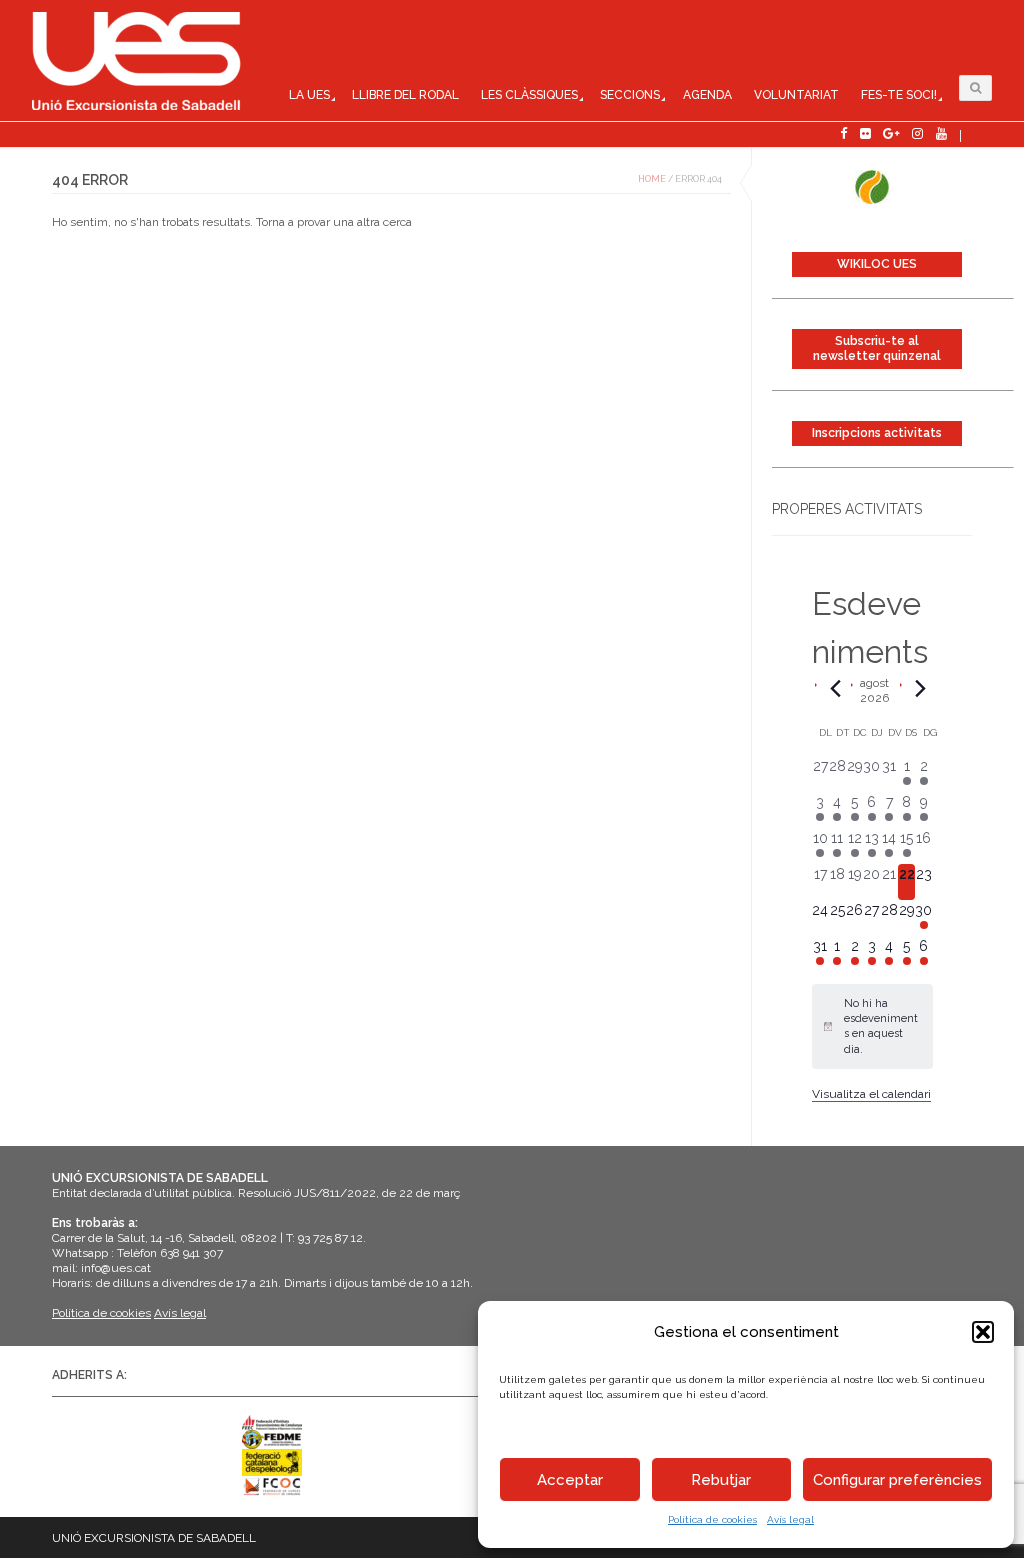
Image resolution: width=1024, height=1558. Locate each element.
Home (652, 179)
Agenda (707, 95)
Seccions (630, 95)
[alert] (872, 1026)
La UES (309, 95)
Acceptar (570, 1480)
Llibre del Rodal (405, 95)
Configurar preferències (897, 1480)
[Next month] (921, 688)
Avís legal (790, 1519)
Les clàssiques (529, 95)
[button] (983, 1332)
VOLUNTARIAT (796, 95)
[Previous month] (836, 688)
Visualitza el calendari (871, 1094)
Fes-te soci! (899, 95)
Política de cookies (712, 1519)
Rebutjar (721, 1480)
